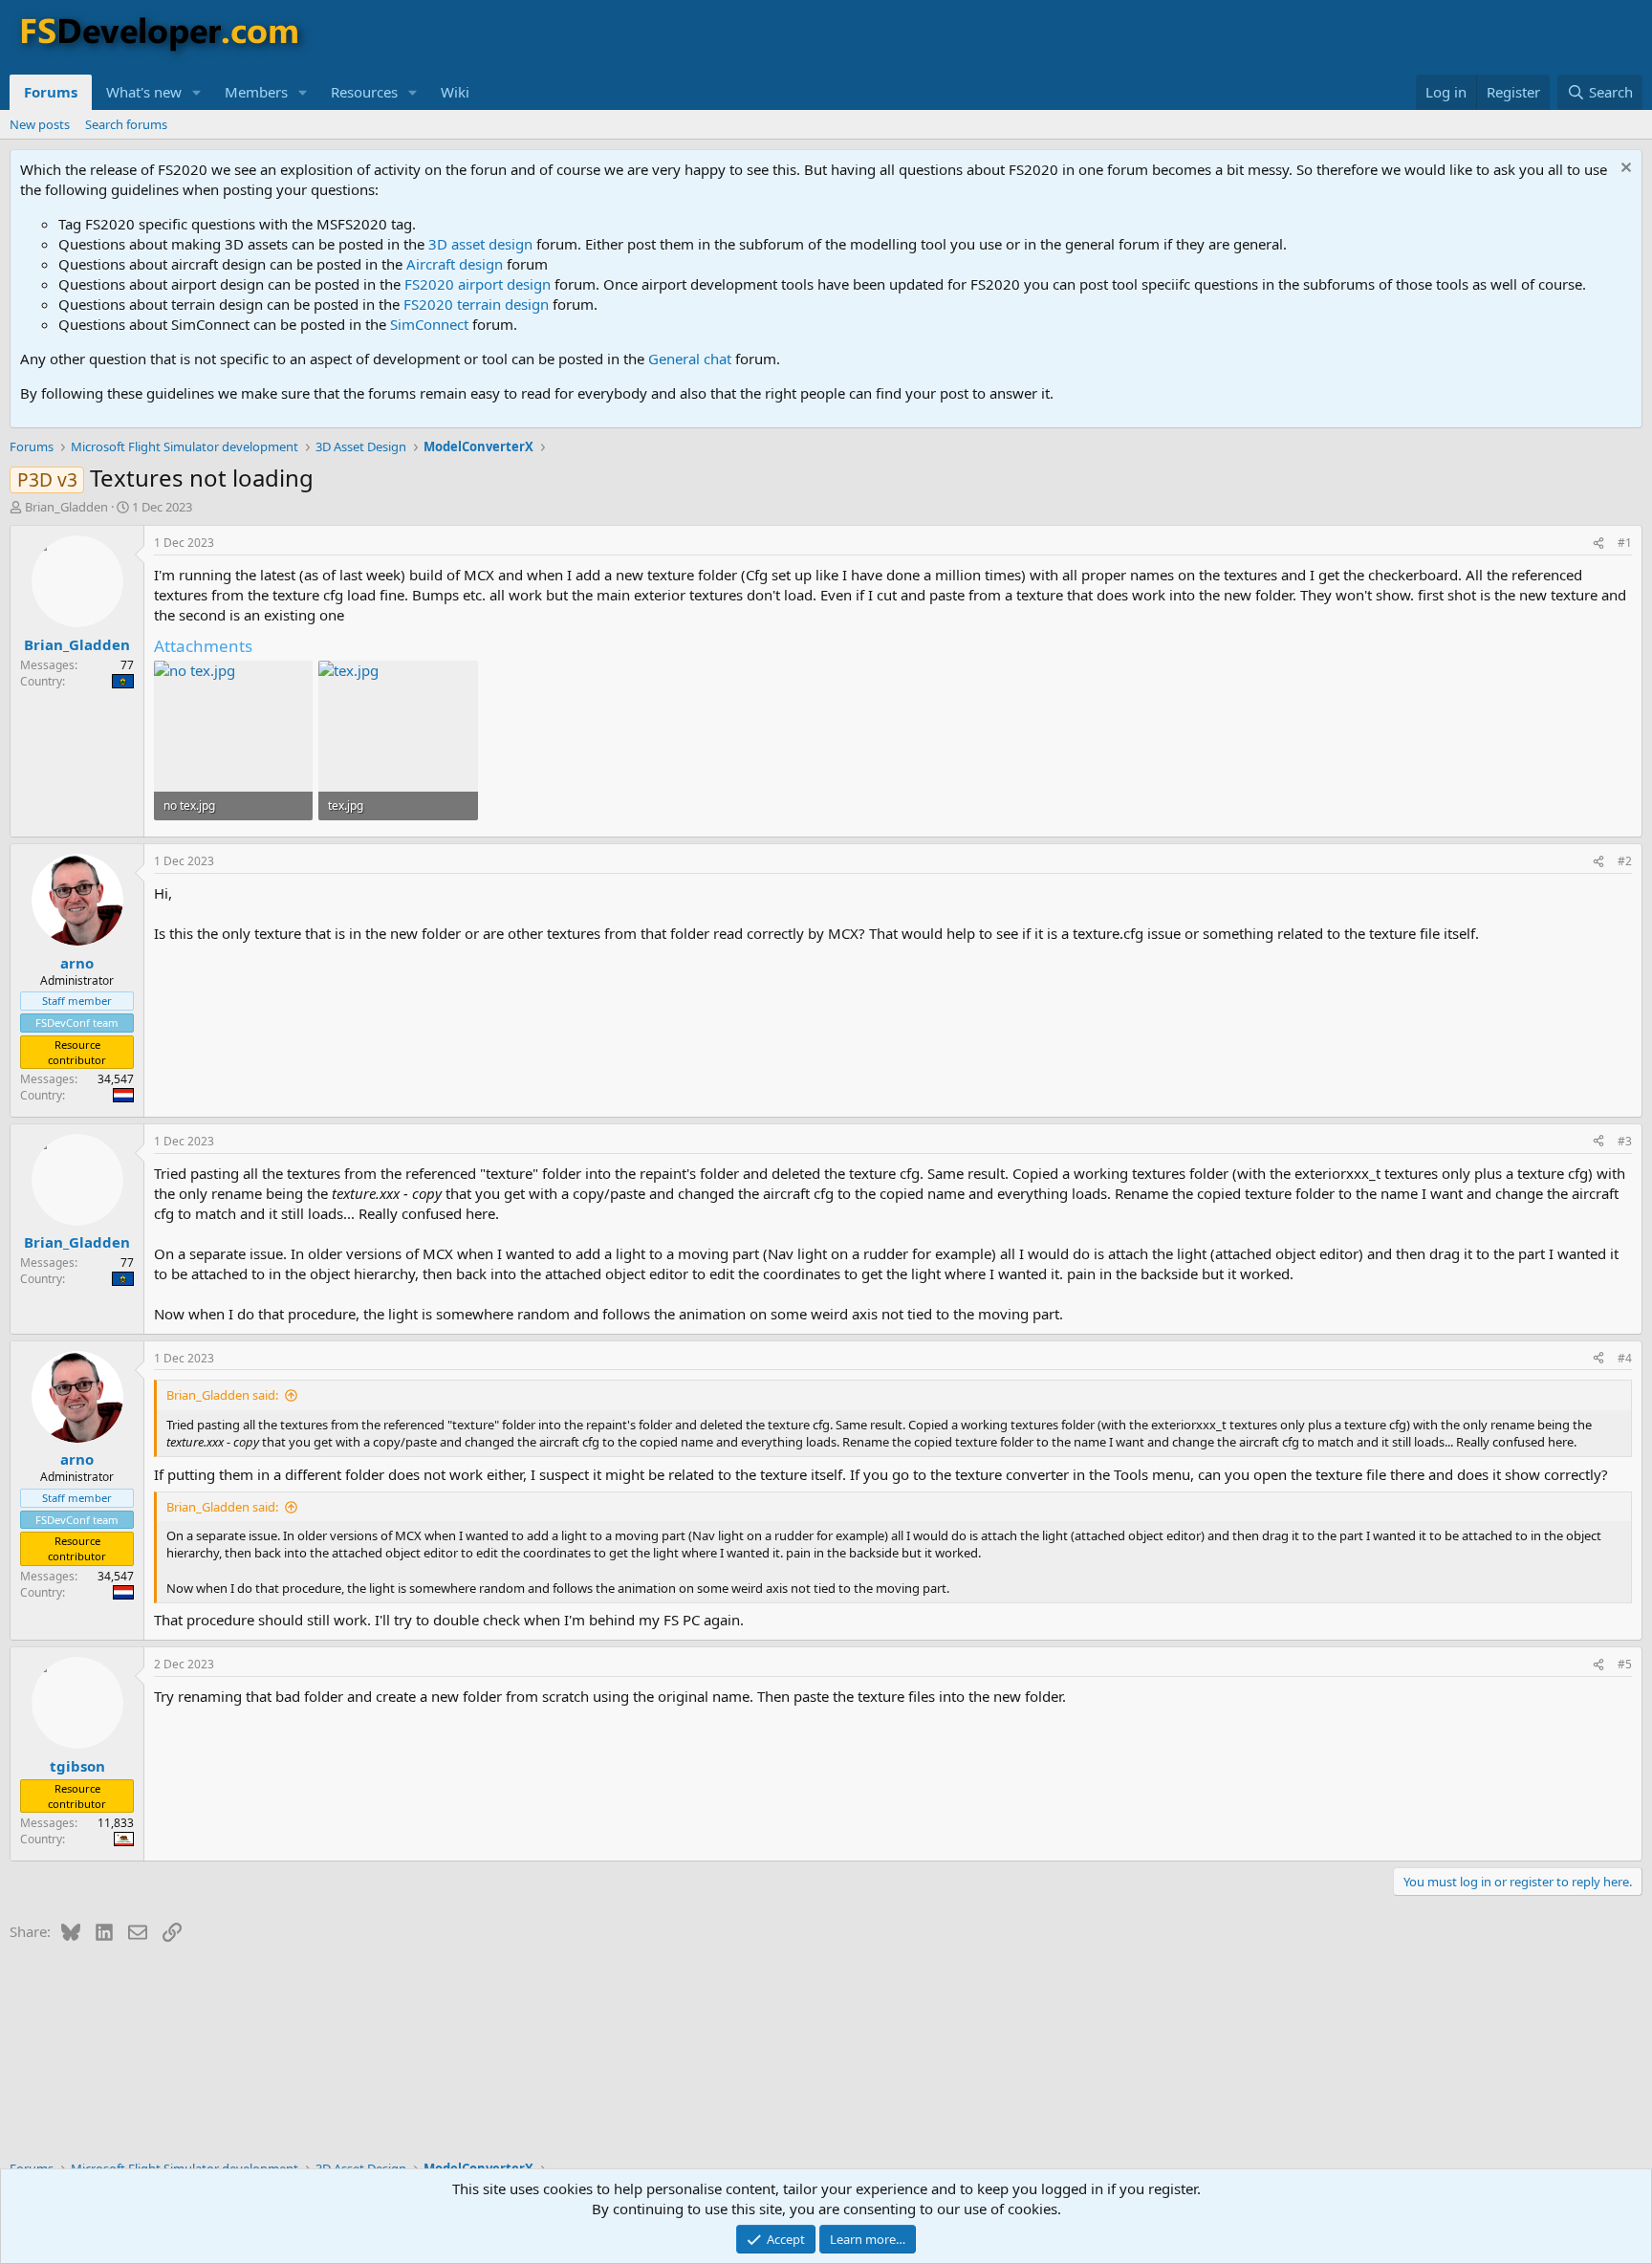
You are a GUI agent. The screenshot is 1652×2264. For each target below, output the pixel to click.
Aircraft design (455, 264)
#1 (1625, 543)
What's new (144, 92)
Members (256, 92)
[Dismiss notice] (1624, 170)
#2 (1625, 861)
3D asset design (480, 244)
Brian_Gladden (66, 507)
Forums (51, 92)
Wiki (455, 92)
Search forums (126, 124)
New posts (40, 124)
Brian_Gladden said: (222, 1395)
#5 (1625, 1664)
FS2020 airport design (478, 284)
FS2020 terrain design (476, 304)
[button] (197, 92)
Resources (364, 92)
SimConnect (429, 324)
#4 (1625, 1358)
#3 (1625, 1141)
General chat (690, 359)
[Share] (1598, 544)
